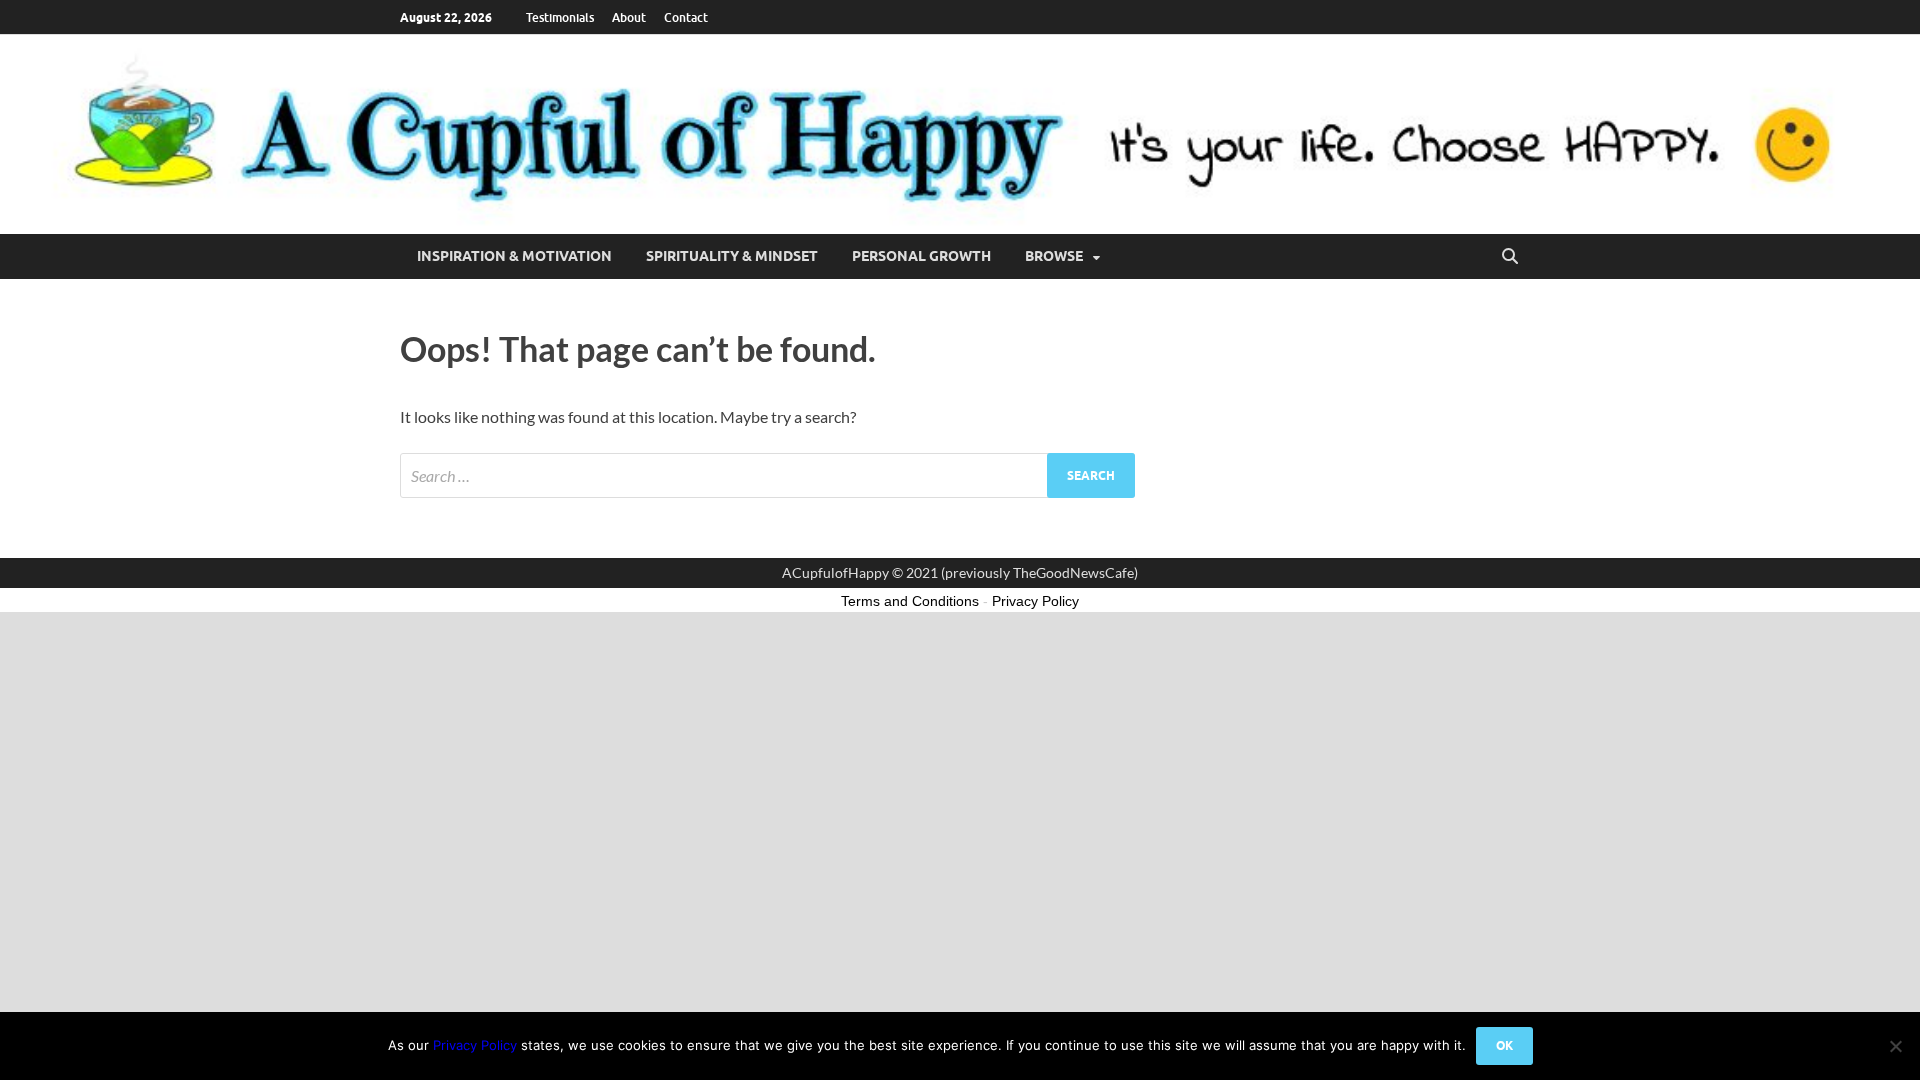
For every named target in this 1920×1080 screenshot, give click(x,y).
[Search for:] (767, 475)
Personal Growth (921, 256)
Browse (1054, 256)
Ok (1504, 1045)
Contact (686, 17)
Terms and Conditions (910, 601)
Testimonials (560, 17)
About (629, 17)
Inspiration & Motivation (514, 256)
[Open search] (1510, 257)
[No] (1895, 1046)
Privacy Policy (475, 1045)
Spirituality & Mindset (732, 256)
